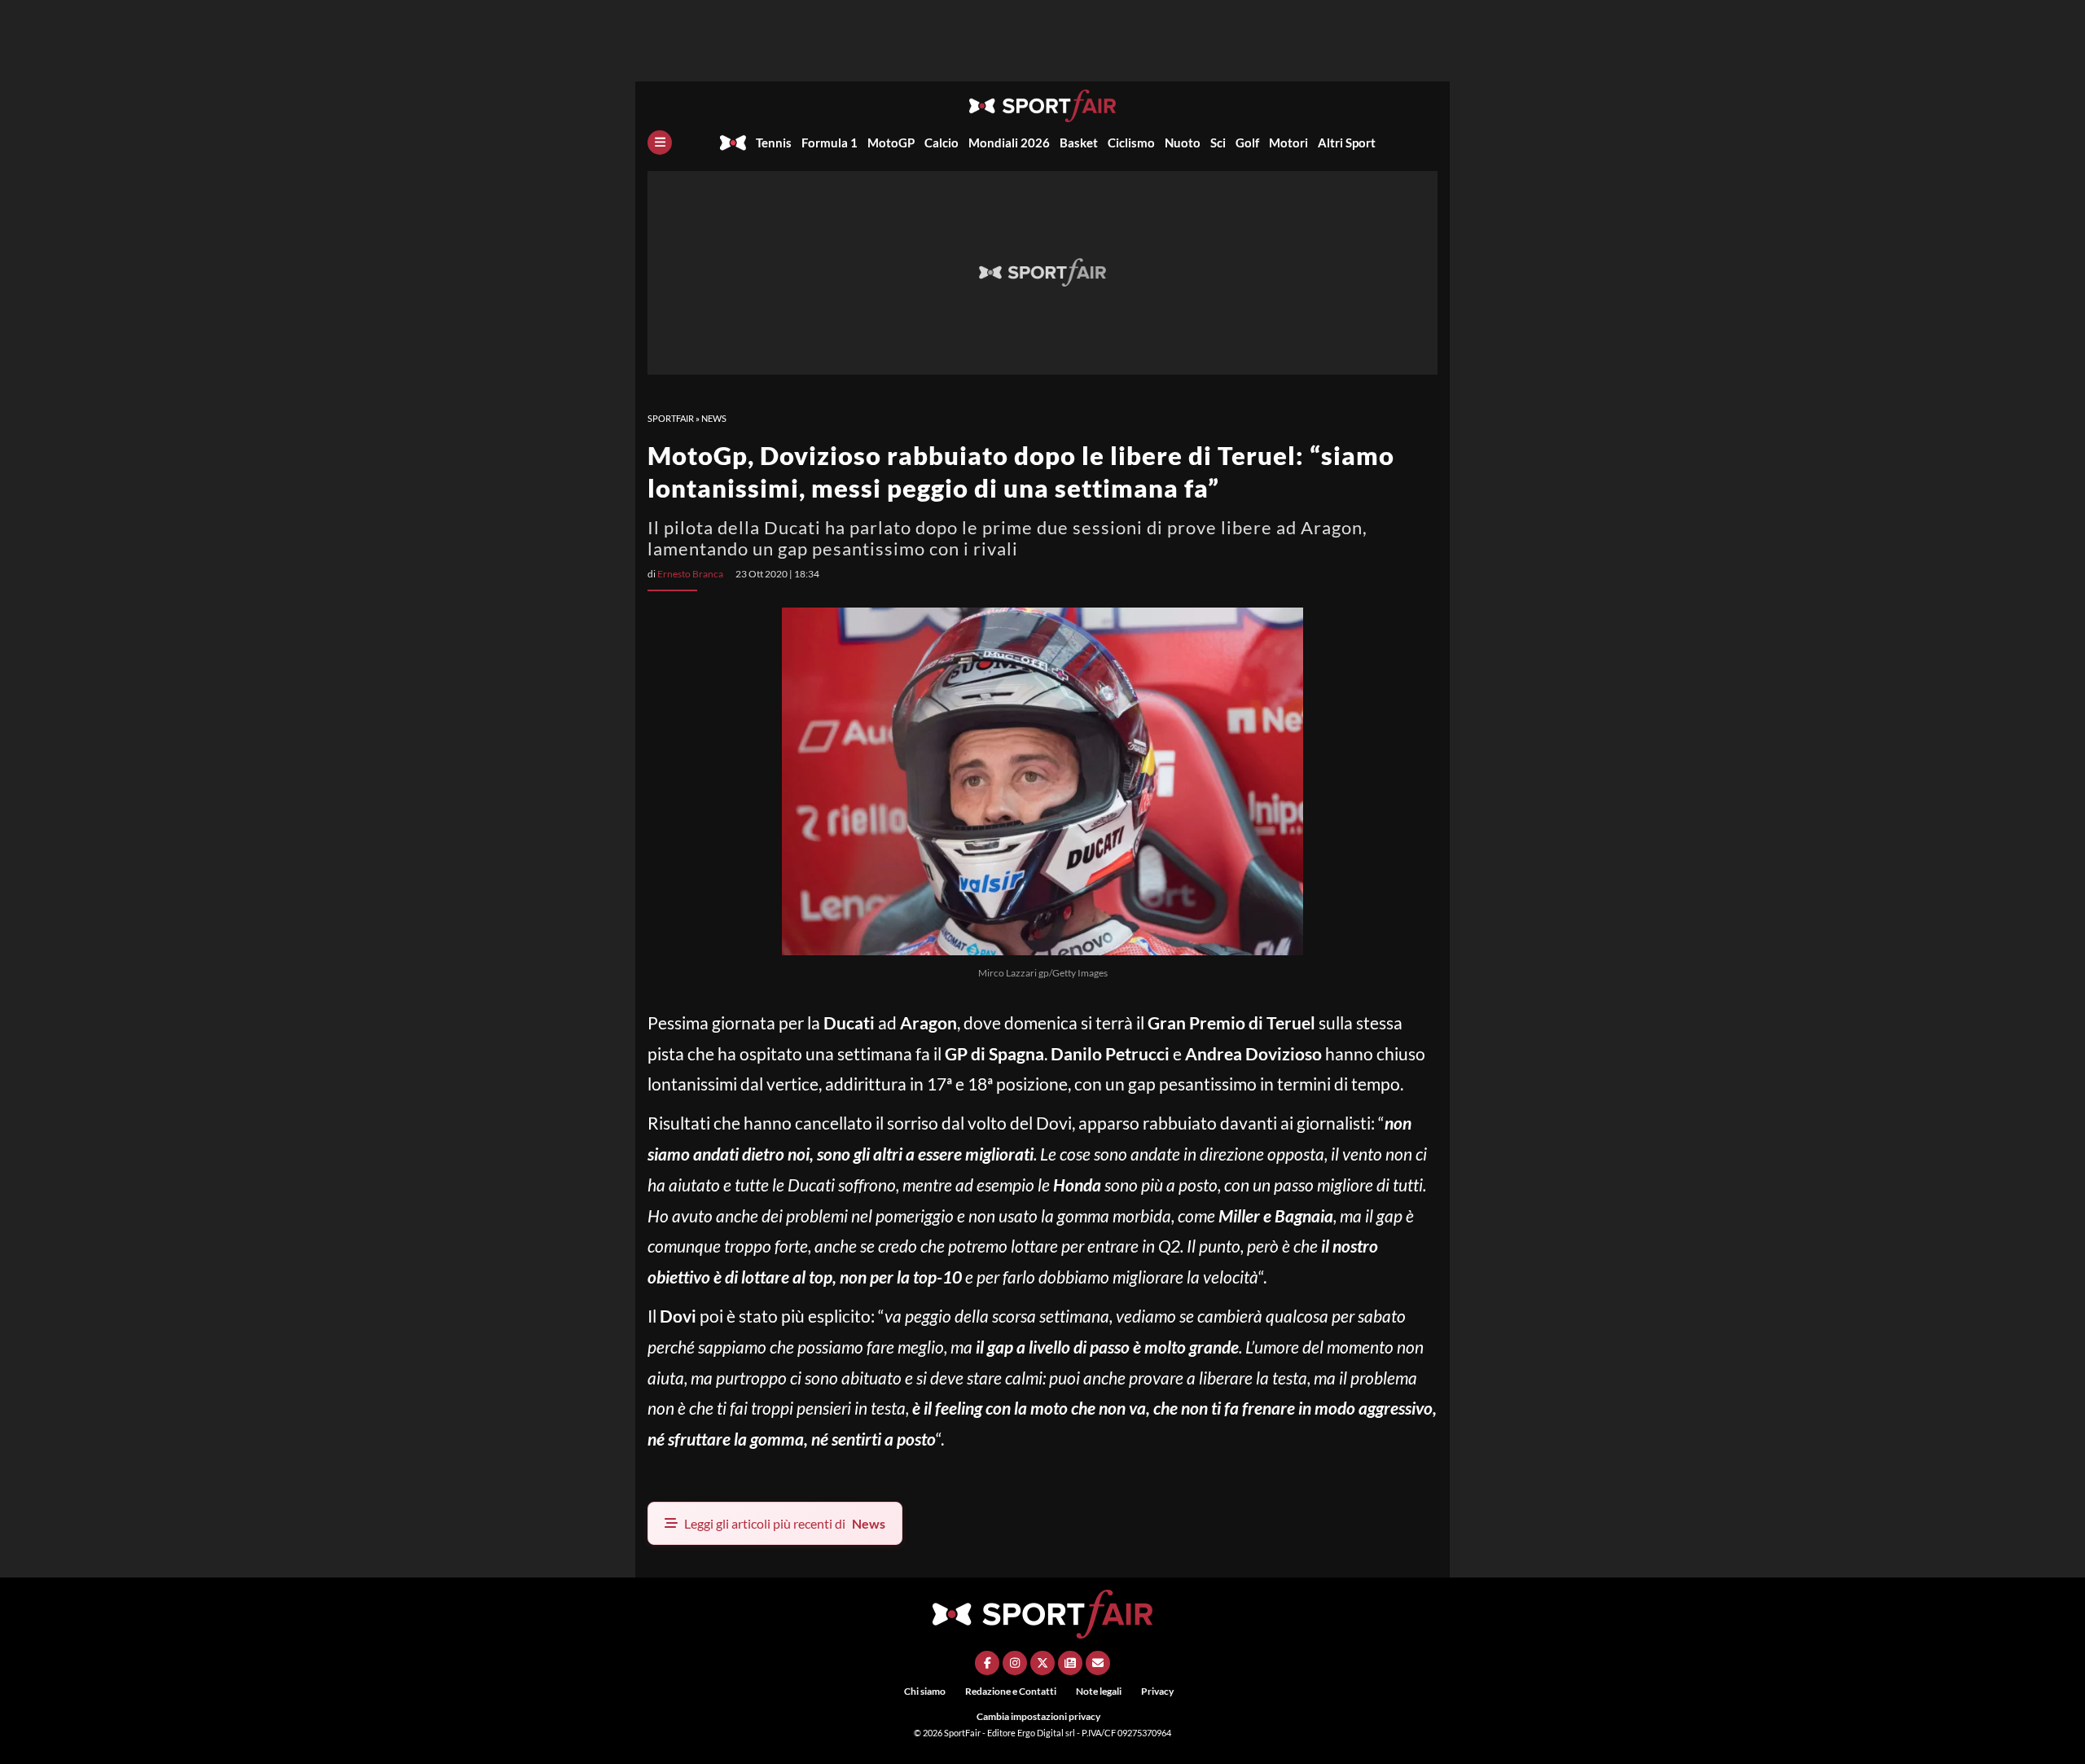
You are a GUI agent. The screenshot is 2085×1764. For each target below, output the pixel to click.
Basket (1079, 143)
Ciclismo (1131, 143)
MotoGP (891, 143)
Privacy (1157, 1691)
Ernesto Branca (690, 574)
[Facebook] (987, 1663)
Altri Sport (1347, 143)
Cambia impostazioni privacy (1038, 1716)
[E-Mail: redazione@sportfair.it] (1098, 1663)
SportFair (671, 418)
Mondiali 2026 (1009, 143)
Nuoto (1183, 143)
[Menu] (660, 143)
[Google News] (1070, 1663)
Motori (1288, 143)
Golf (1247, 143)
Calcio (942, 143)
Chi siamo (925, 1691)
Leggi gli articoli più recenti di (785, 1523)
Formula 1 (830, 143)
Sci (1218, 143)
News (714, 418)
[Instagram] (1015, 1663)
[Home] (733, 143)
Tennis (774, 143)
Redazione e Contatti (1011, 1691)
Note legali (1099, 1691)
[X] (1042, 1663)
